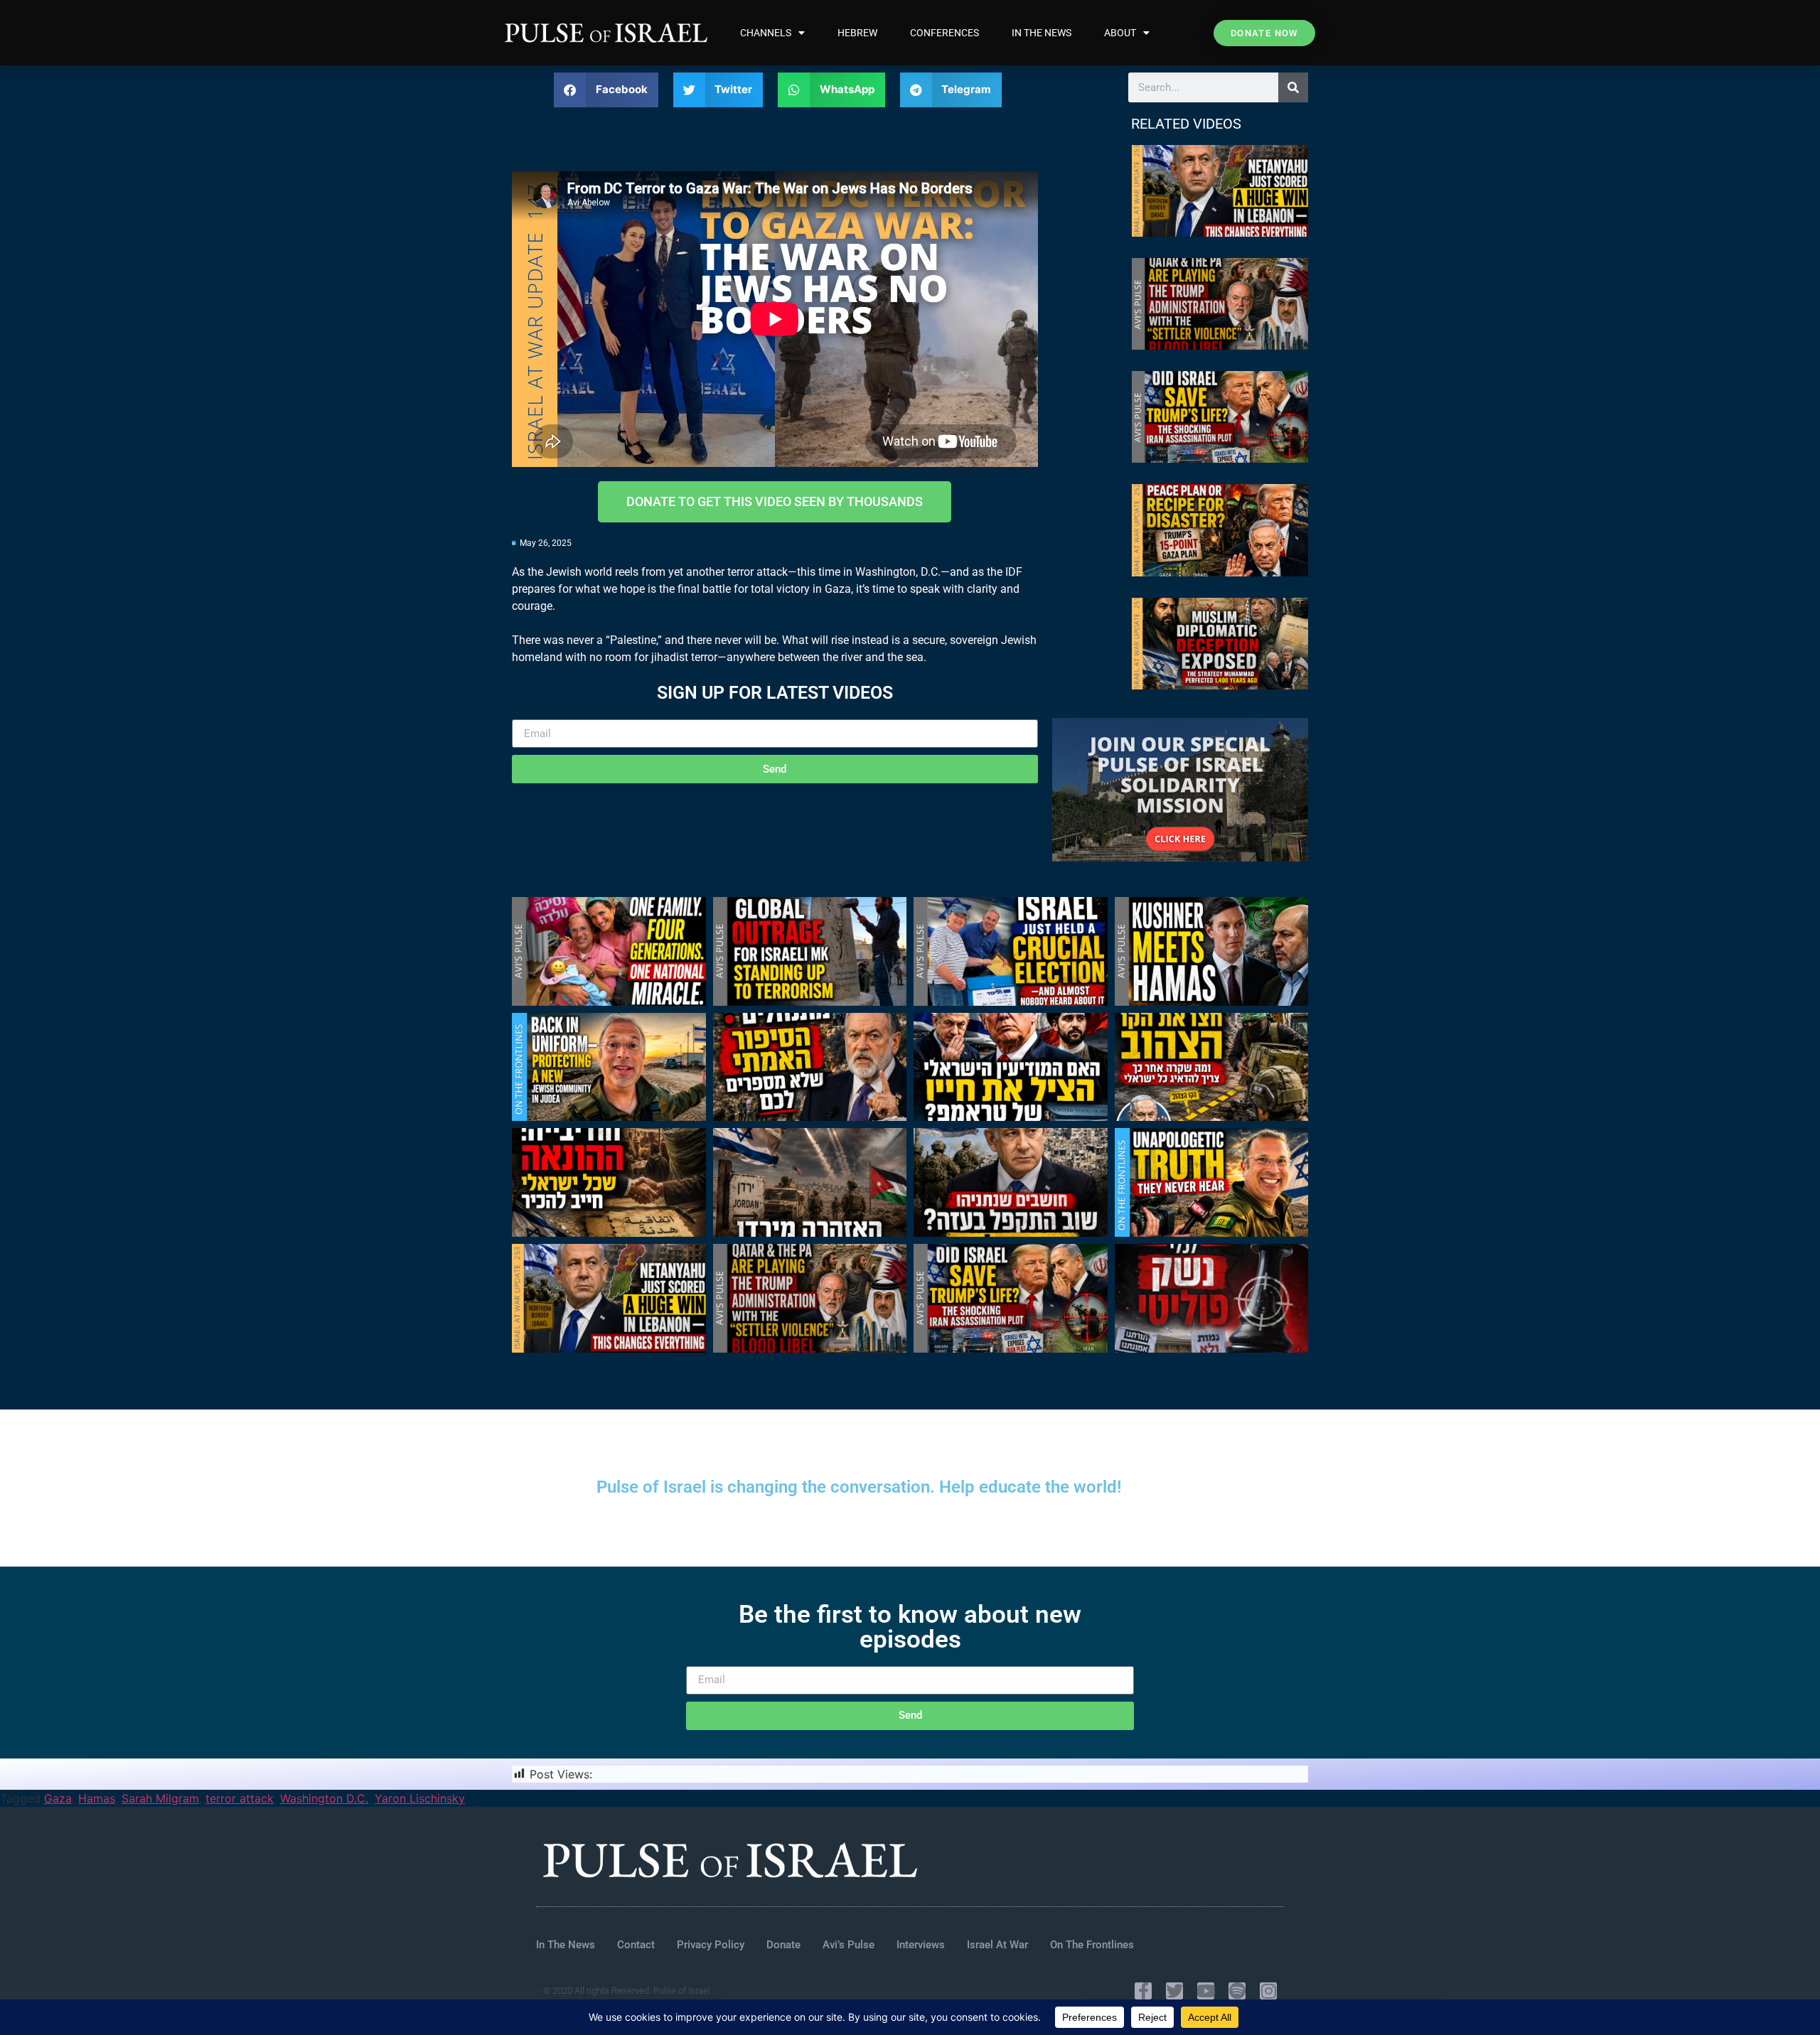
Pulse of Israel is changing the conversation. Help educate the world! (859, 1487)
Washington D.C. (324, 1798)
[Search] (1293, 87)
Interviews (921, 1945)
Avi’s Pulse (849, 1945)
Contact (636, 1945)
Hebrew (857, 33)
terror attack (240, 1798)
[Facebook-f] (1143, 1991)
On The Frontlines (1092, 1945)
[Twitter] (1174, 1991)
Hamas (97, 1798)
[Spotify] (1237, 1991)
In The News (1042, 33)
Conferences (944, 33)
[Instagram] (1268, 1991)
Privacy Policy (711, 1945)
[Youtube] (1206, 1991)
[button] (606, 90)
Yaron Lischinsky (420, 1798)
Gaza (58, 1798)
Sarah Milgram (160, 1798)
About (1120, 33)
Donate (783, 1945)
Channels (766, 33)
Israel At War (997, 1945)
